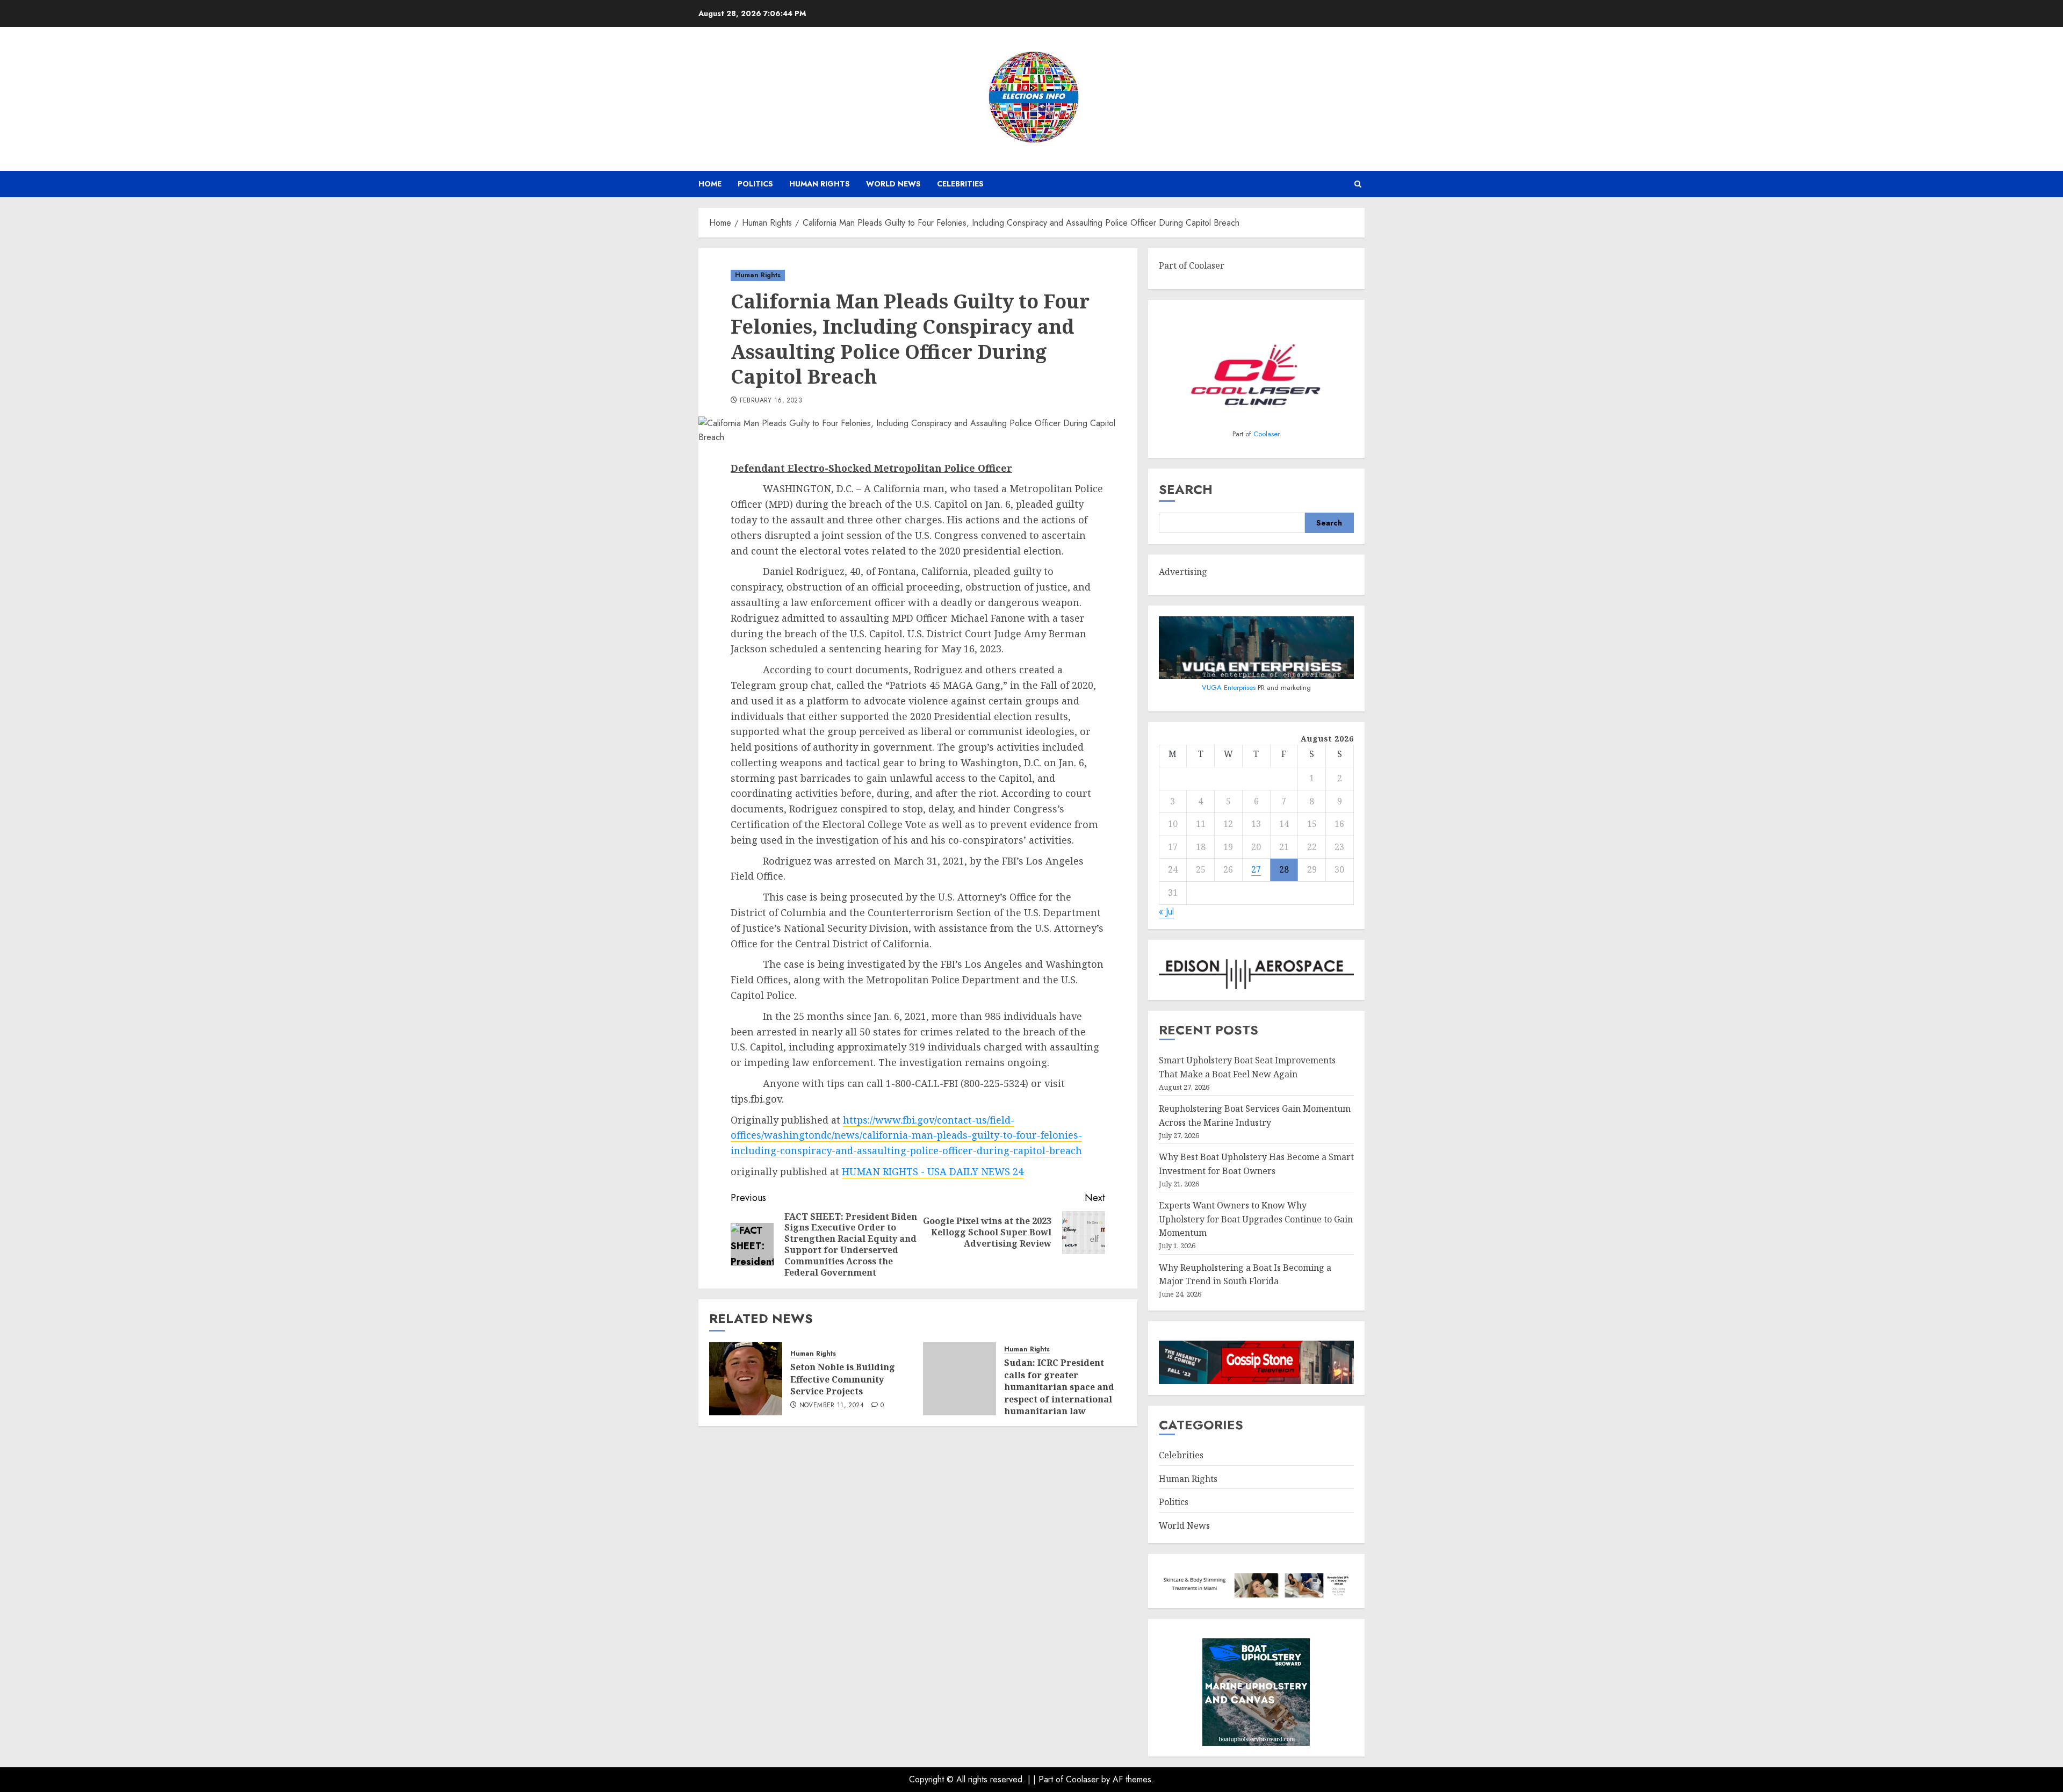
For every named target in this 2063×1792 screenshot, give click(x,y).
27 (1256, 869)
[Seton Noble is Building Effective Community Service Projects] (746, 1379)
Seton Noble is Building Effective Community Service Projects (843, 1379)
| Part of (1049, 1779)
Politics (755, 184)
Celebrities (960, 184)
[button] (1358, 184)
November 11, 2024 (832, 1406)
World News (893, 184)
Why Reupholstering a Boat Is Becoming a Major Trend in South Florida (1245, 1275)
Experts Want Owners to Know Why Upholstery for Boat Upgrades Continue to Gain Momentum (1256, 1219)
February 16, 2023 (771, 401)
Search (1186, 489)
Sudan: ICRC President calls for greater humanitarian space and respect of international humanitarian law (1059, 1387)
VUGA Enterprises (1230, 688)
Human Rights (820, 184)
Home (710, 184)
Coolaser (1267, 434)
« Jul (1166, 912)
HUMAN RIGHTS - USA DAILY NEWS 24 (933, 1171)
